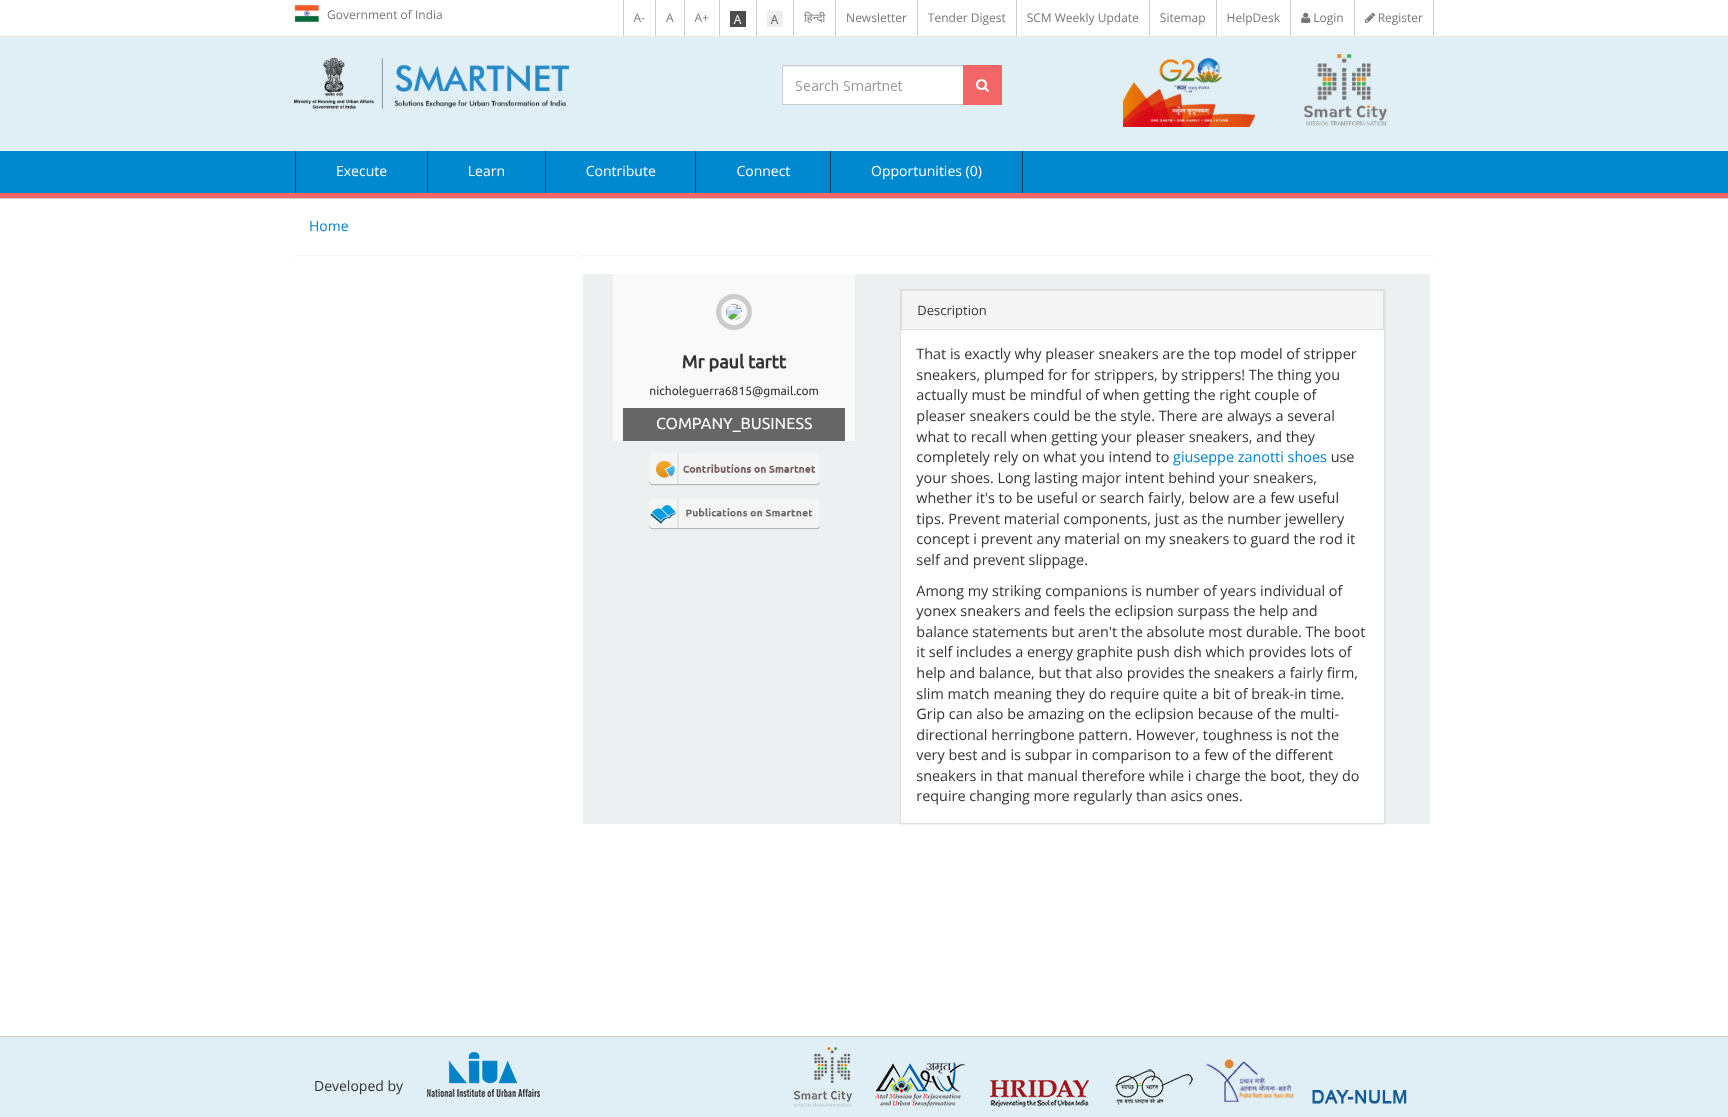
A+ (702, 17)
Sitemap (1183, 17)
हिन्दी (814, 17)
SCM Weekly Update (1083, 17)
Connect (763, 171)
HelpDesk (1253, 17)
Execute (361, 171)
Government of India (385, 14)
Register (1399, 17)
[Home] (523, 84)
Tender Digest (967, 17)
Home (329, 226)
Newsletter (876, 17)
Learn (486, 171)
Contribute (621, 171)
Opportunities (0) (926, 171)
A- (639, 17)
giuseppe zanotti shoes (1250, 457)
